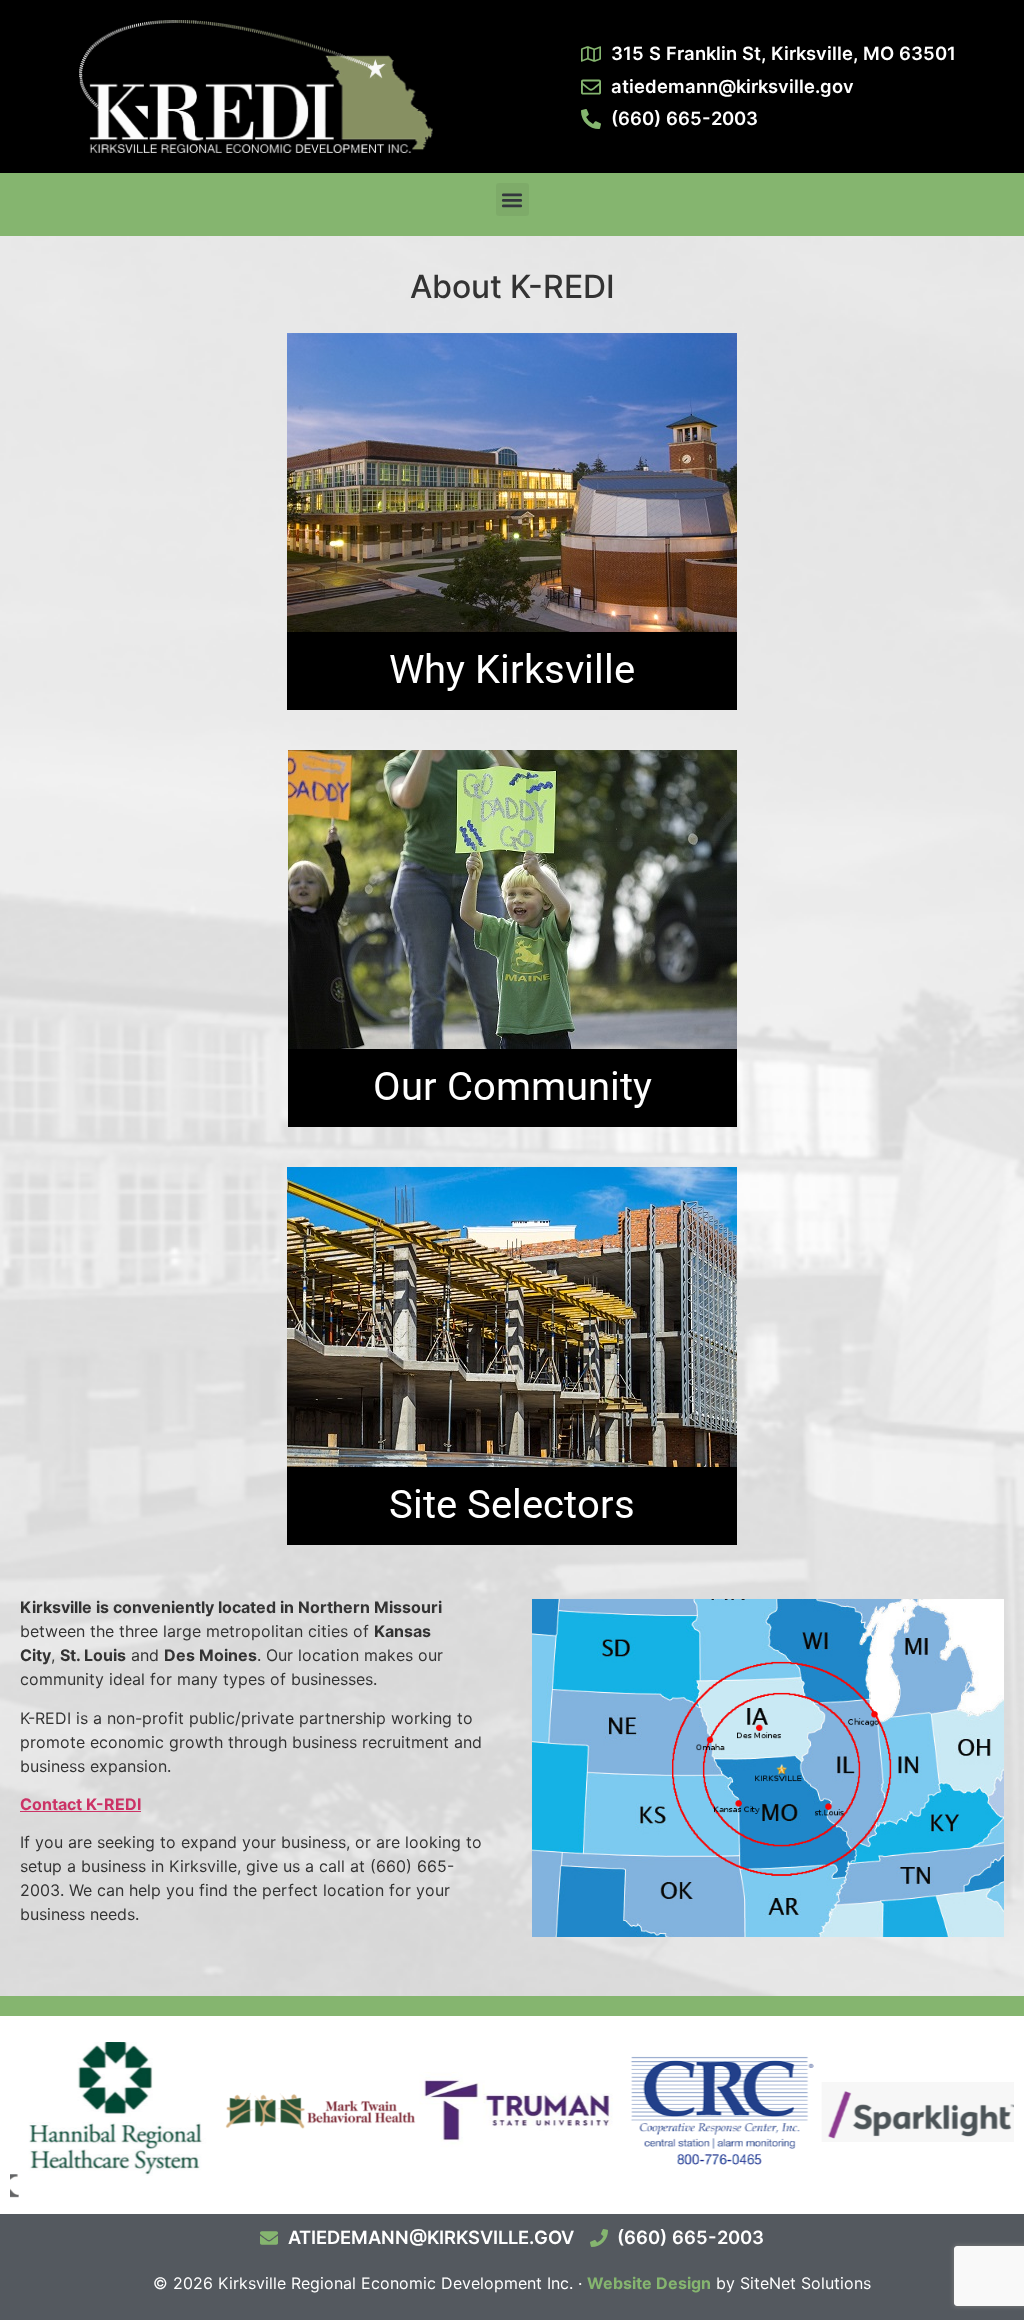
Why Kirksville (512, 669)
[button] (512, 199)
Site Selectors (512, 1504)
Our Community (512, 1086)
